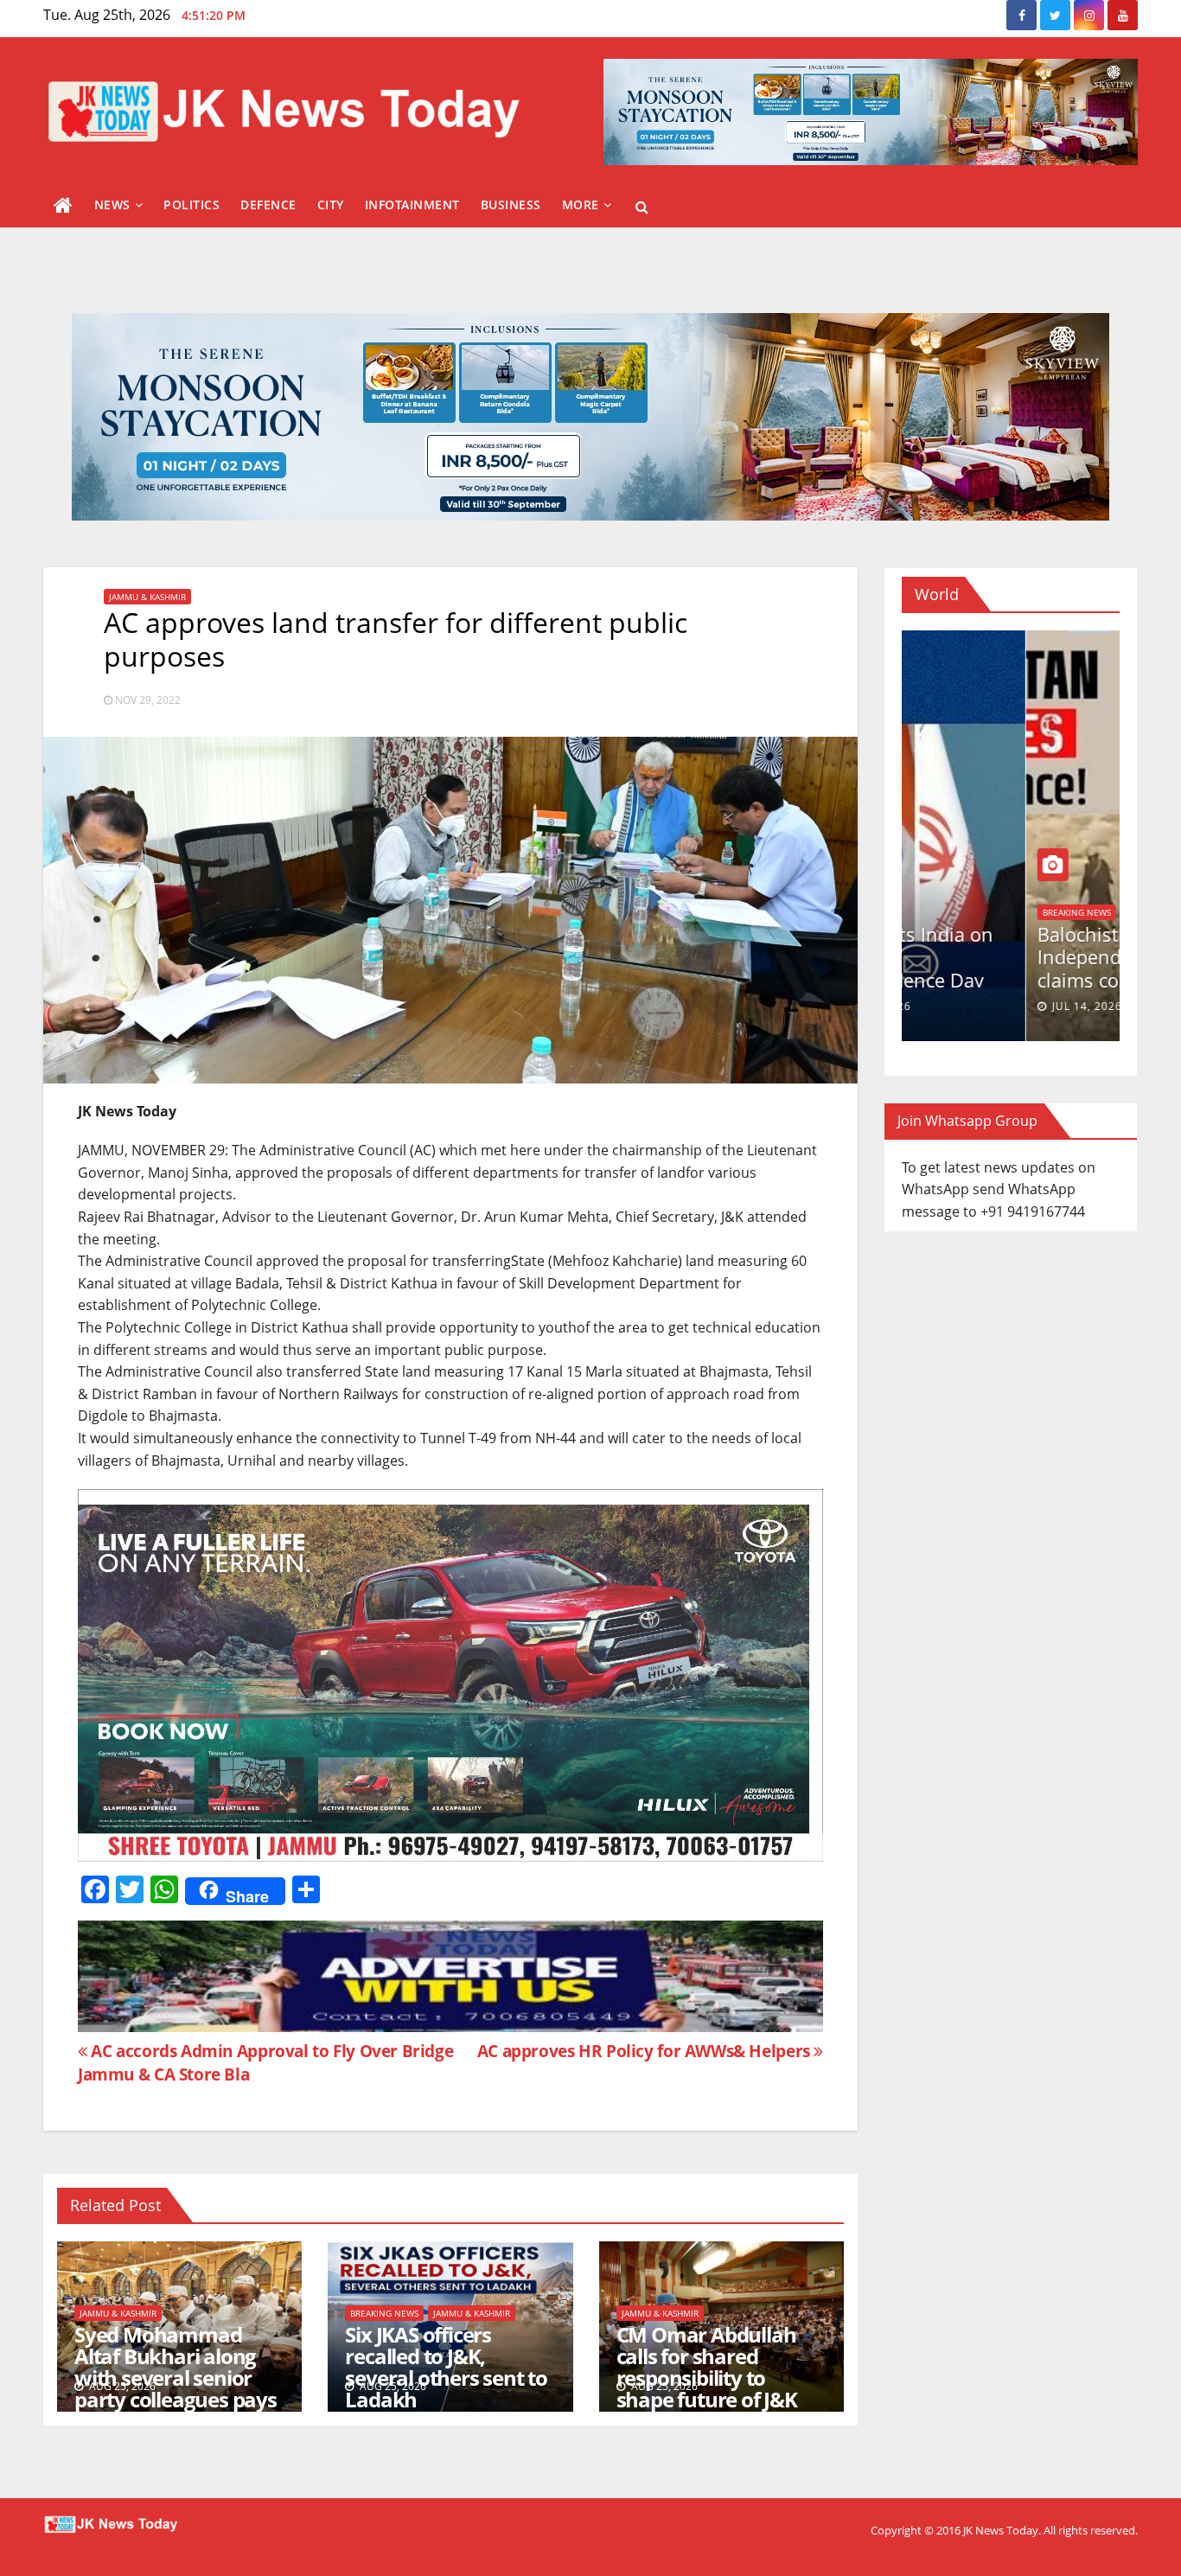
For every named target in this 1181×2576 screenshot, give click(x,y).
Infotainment (412, 205)
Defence (268, 205)
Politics (192, 205)
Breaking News (384, 2313)
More (581, 205)
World (933, 912)
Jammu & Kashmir (147, 597)
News (112, 205)
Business (511, 205)
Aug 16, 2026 (966, 1006)
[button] (642, 207)
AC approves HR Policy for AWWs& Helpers (646, 2051)
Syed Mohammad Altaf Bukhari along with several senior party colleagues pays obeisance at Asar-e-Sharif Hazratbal (176, 2388)
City (331, 205)
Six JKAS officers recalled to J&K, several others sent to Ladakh (446, 2367)
